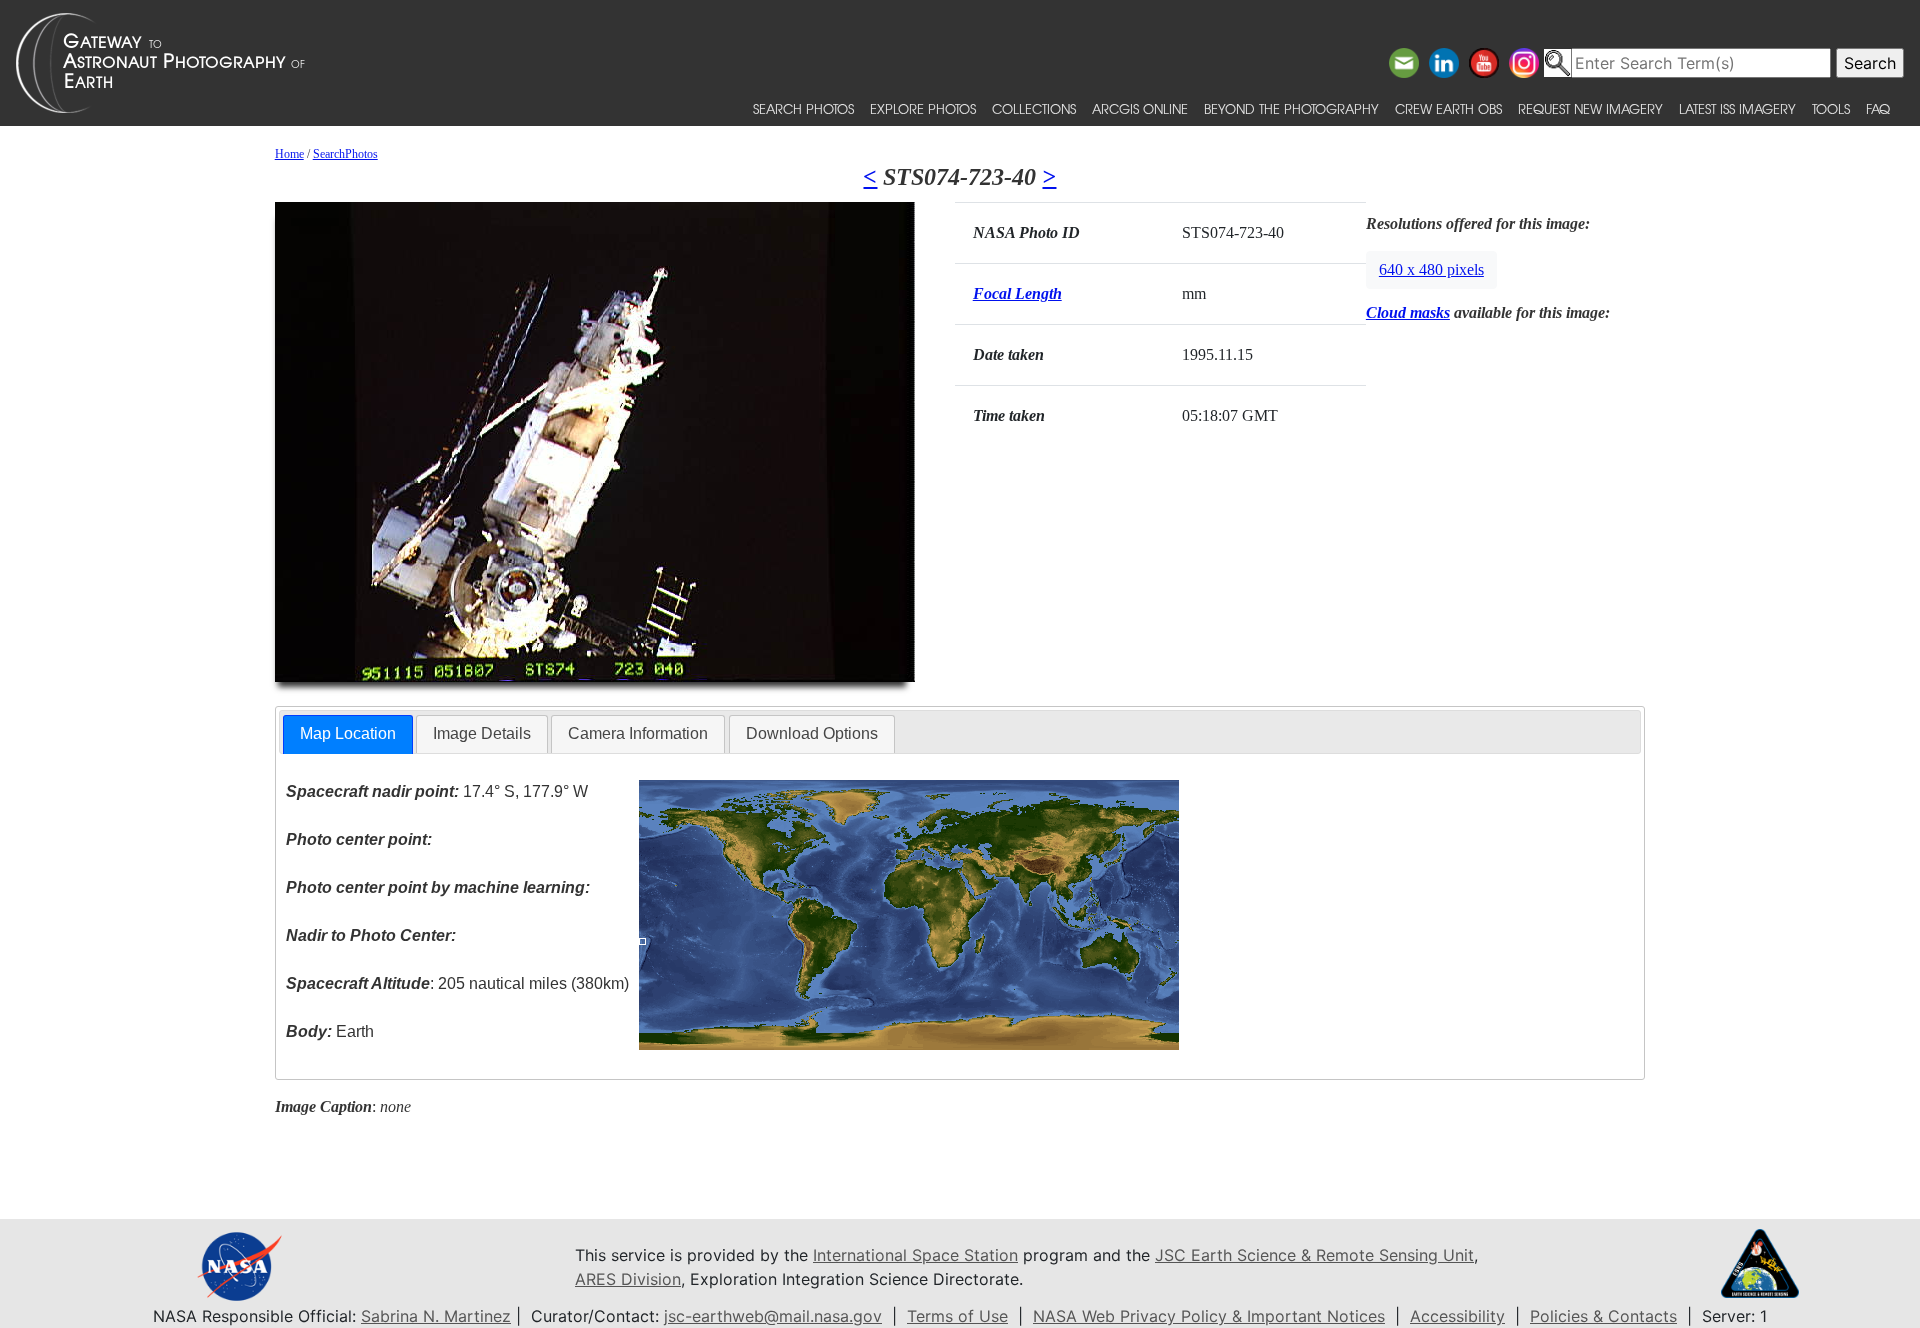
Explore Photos (923, 108)
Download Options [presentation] (812, 733)
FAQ (1878, 108)
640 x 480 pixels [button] (1431, 269)
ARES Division (628, 1279)
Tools (1831, 108)
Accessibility (1457, 1316)
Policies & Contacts (1603, 1316)
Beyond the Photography (1291, 108)
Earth (330, 1031)
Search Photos (803, 108)
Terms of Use (957, 1316)
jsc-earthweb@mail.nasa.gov (773, 1316)
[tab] (348, 734)
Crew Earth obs (1448, 108)
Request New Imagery (1590, 108)
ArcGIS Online (1140, 108)
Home (289, 154)
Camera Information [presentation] (638, 733)
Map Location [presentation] (348, 733)
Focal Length (1017, 293)
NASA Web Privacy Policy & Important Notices (1209, 1316)
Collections (1034, 108)
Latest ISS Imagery (1737, 108)
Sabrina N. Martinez (436, 1316)
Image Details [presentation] (482, 733)
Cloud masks (1408, 312)
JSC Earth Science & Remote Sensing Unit (1314, 1255)
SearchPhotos (345, 154)
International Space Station (915, 1255)
